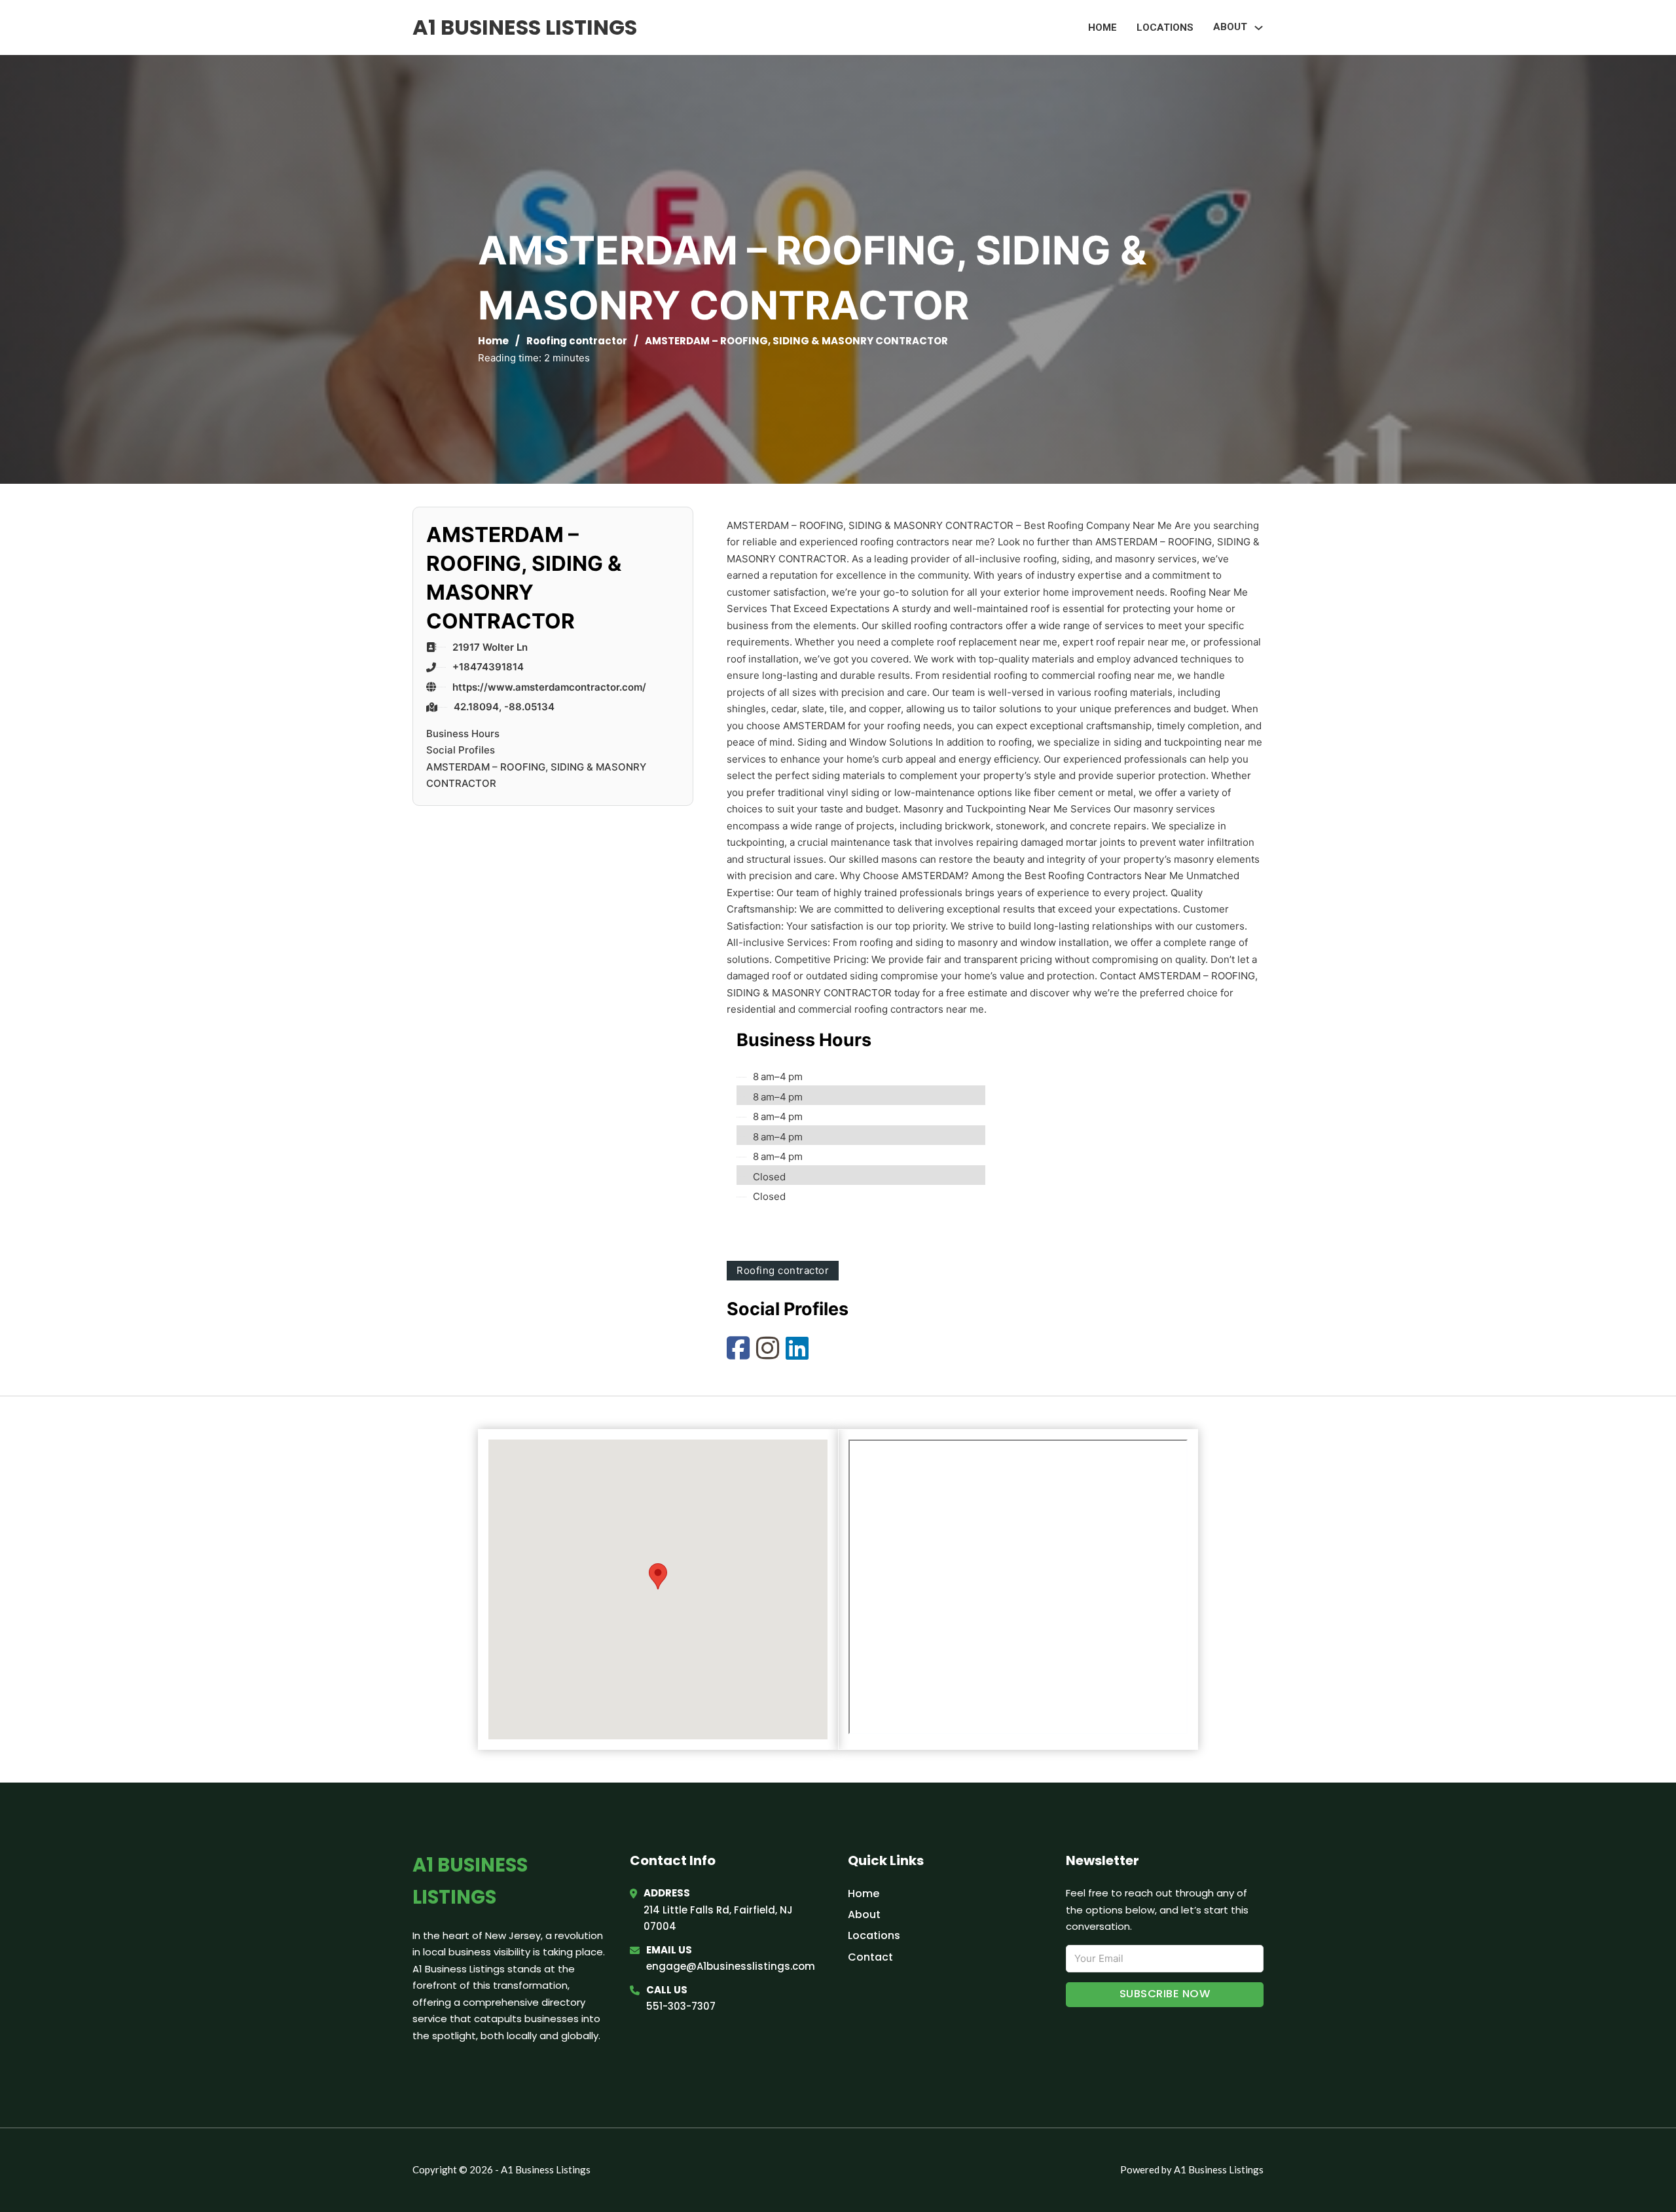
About (864, 1914)
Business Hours (463, 734)
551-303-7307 (681, 2006)
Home (1102, 27)
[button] (658, 1576)
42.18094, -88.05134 (504, 707)
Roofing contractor (577, 341)
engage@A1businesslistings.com (731, 1966)
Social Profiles (461, 750)
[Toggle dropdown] (1259, 28)
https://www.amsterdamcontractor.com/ (549, 687)
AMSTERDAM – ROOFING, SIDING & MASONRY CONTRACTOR (536, 775)
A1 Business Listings (525, 27)
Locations (1165, 27)
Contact (870, 1957)
